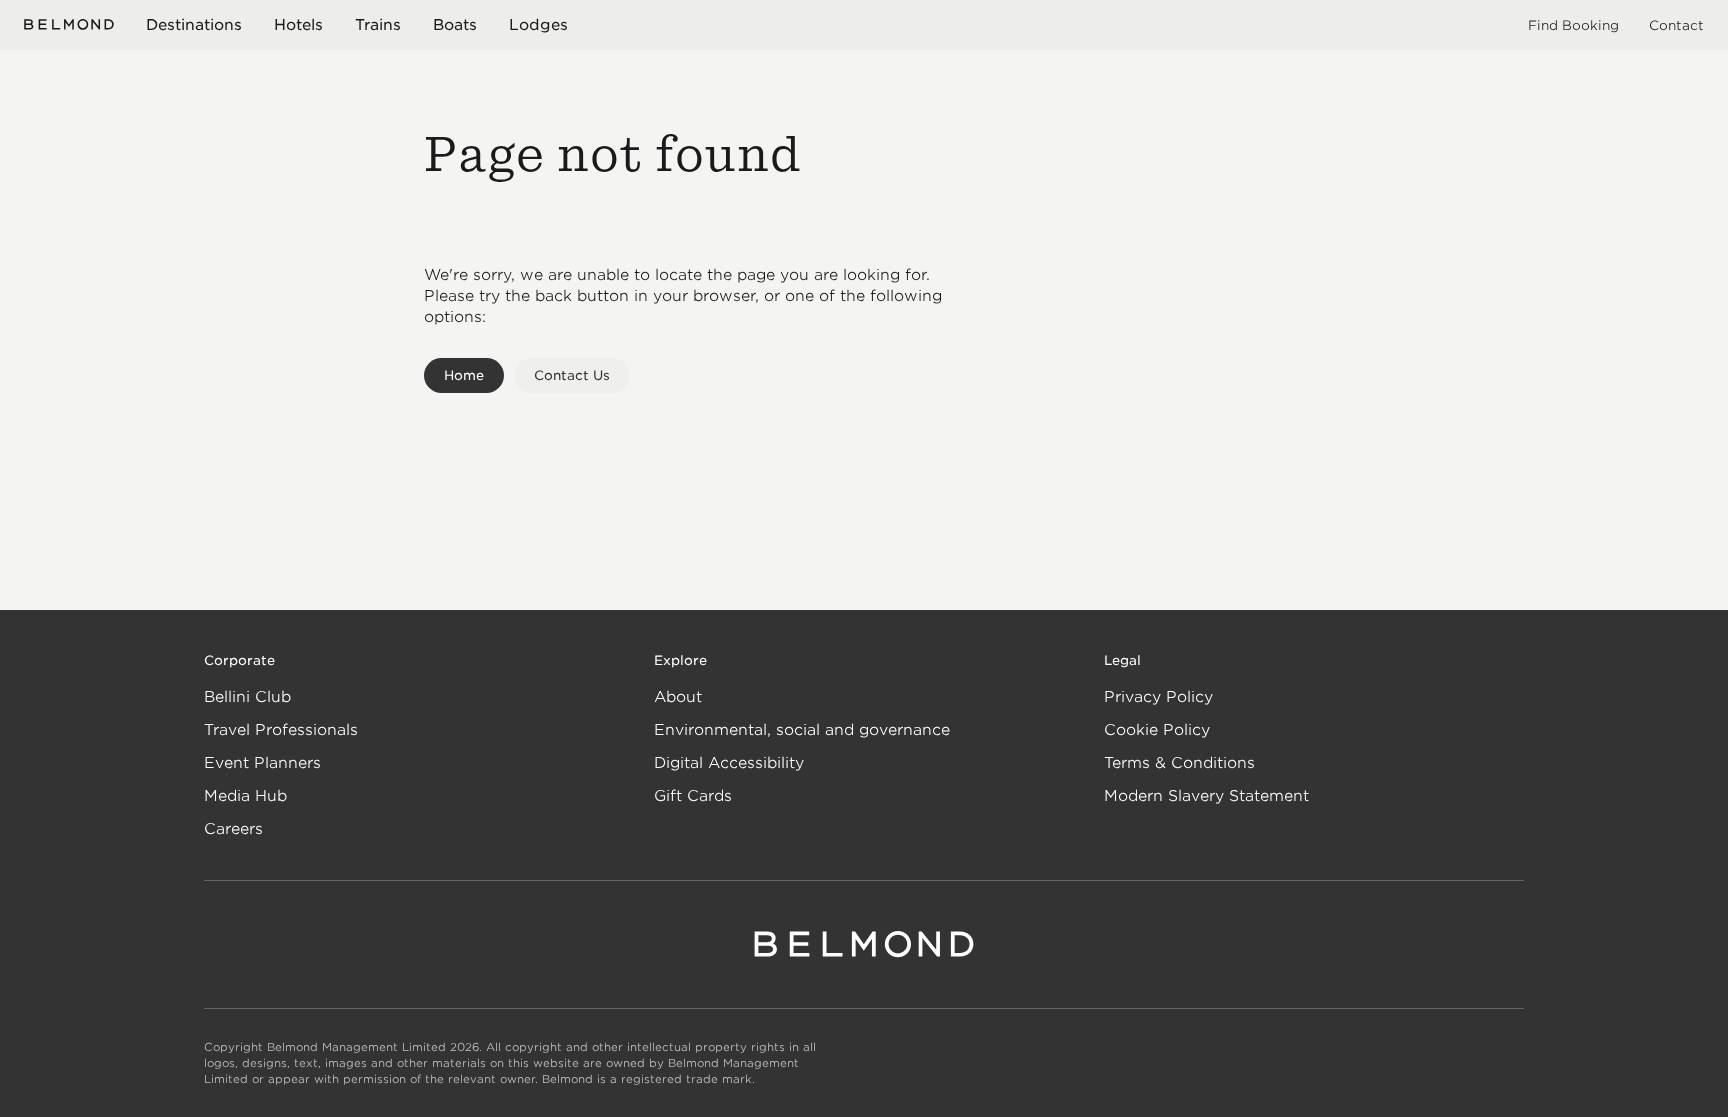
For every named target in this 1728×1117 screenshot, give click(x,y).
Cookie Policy (1157, 730)
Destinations (194, 25)
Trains (378, 25)
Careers (233, 829)
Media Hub (245, 796)
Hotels (298, 25)
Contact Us (572, 375)
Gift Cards (693, 796)
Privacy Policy (1158, 697)
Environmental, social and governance (802, 730)
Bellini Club (247, 697)
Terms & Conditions (1179, 763)
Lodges (538, 25)
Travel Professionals (281, 730)
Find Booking (1573, 25)
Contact (1676, 25)
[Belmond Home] (69, 24)
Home (464, 375)
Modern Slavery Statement (1206, 796)
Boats (455, 25)
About (678, 697)
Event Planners (262, 763)
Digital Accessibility (729, 763)
